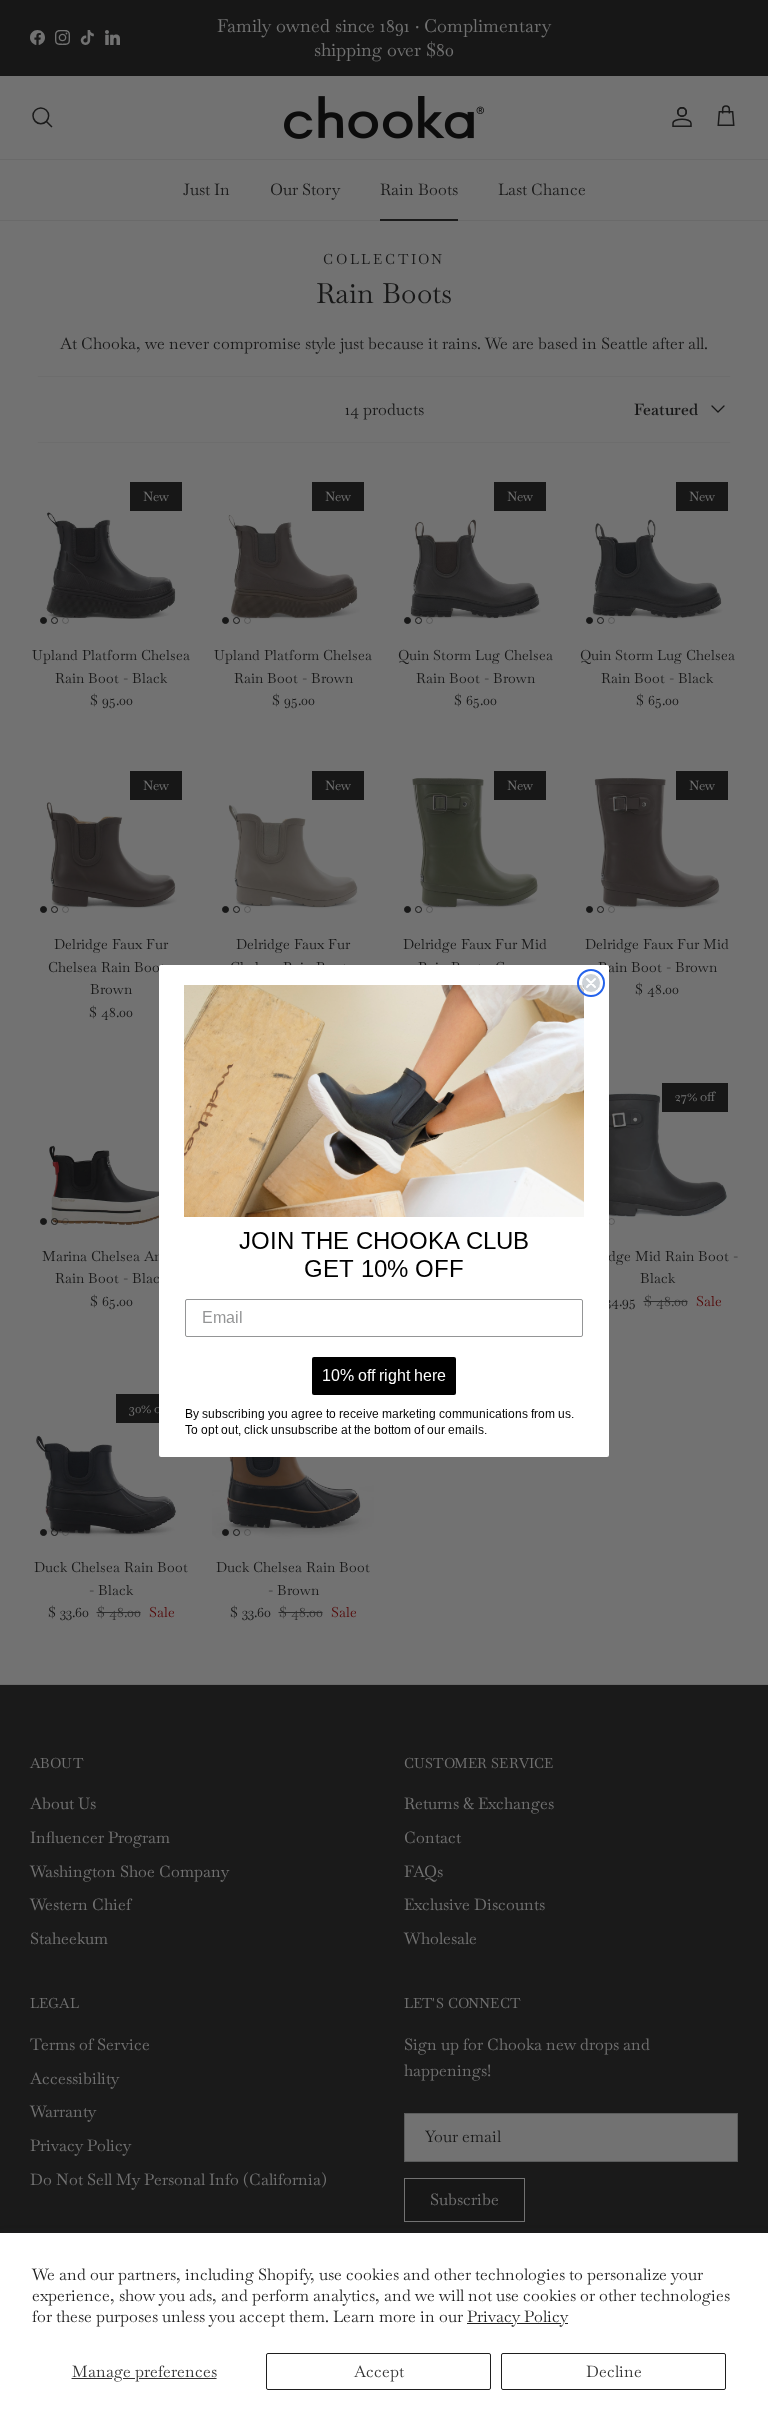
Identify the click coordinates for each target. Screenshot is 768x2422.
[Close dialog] (591, 983)
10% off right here (384, 1375)
